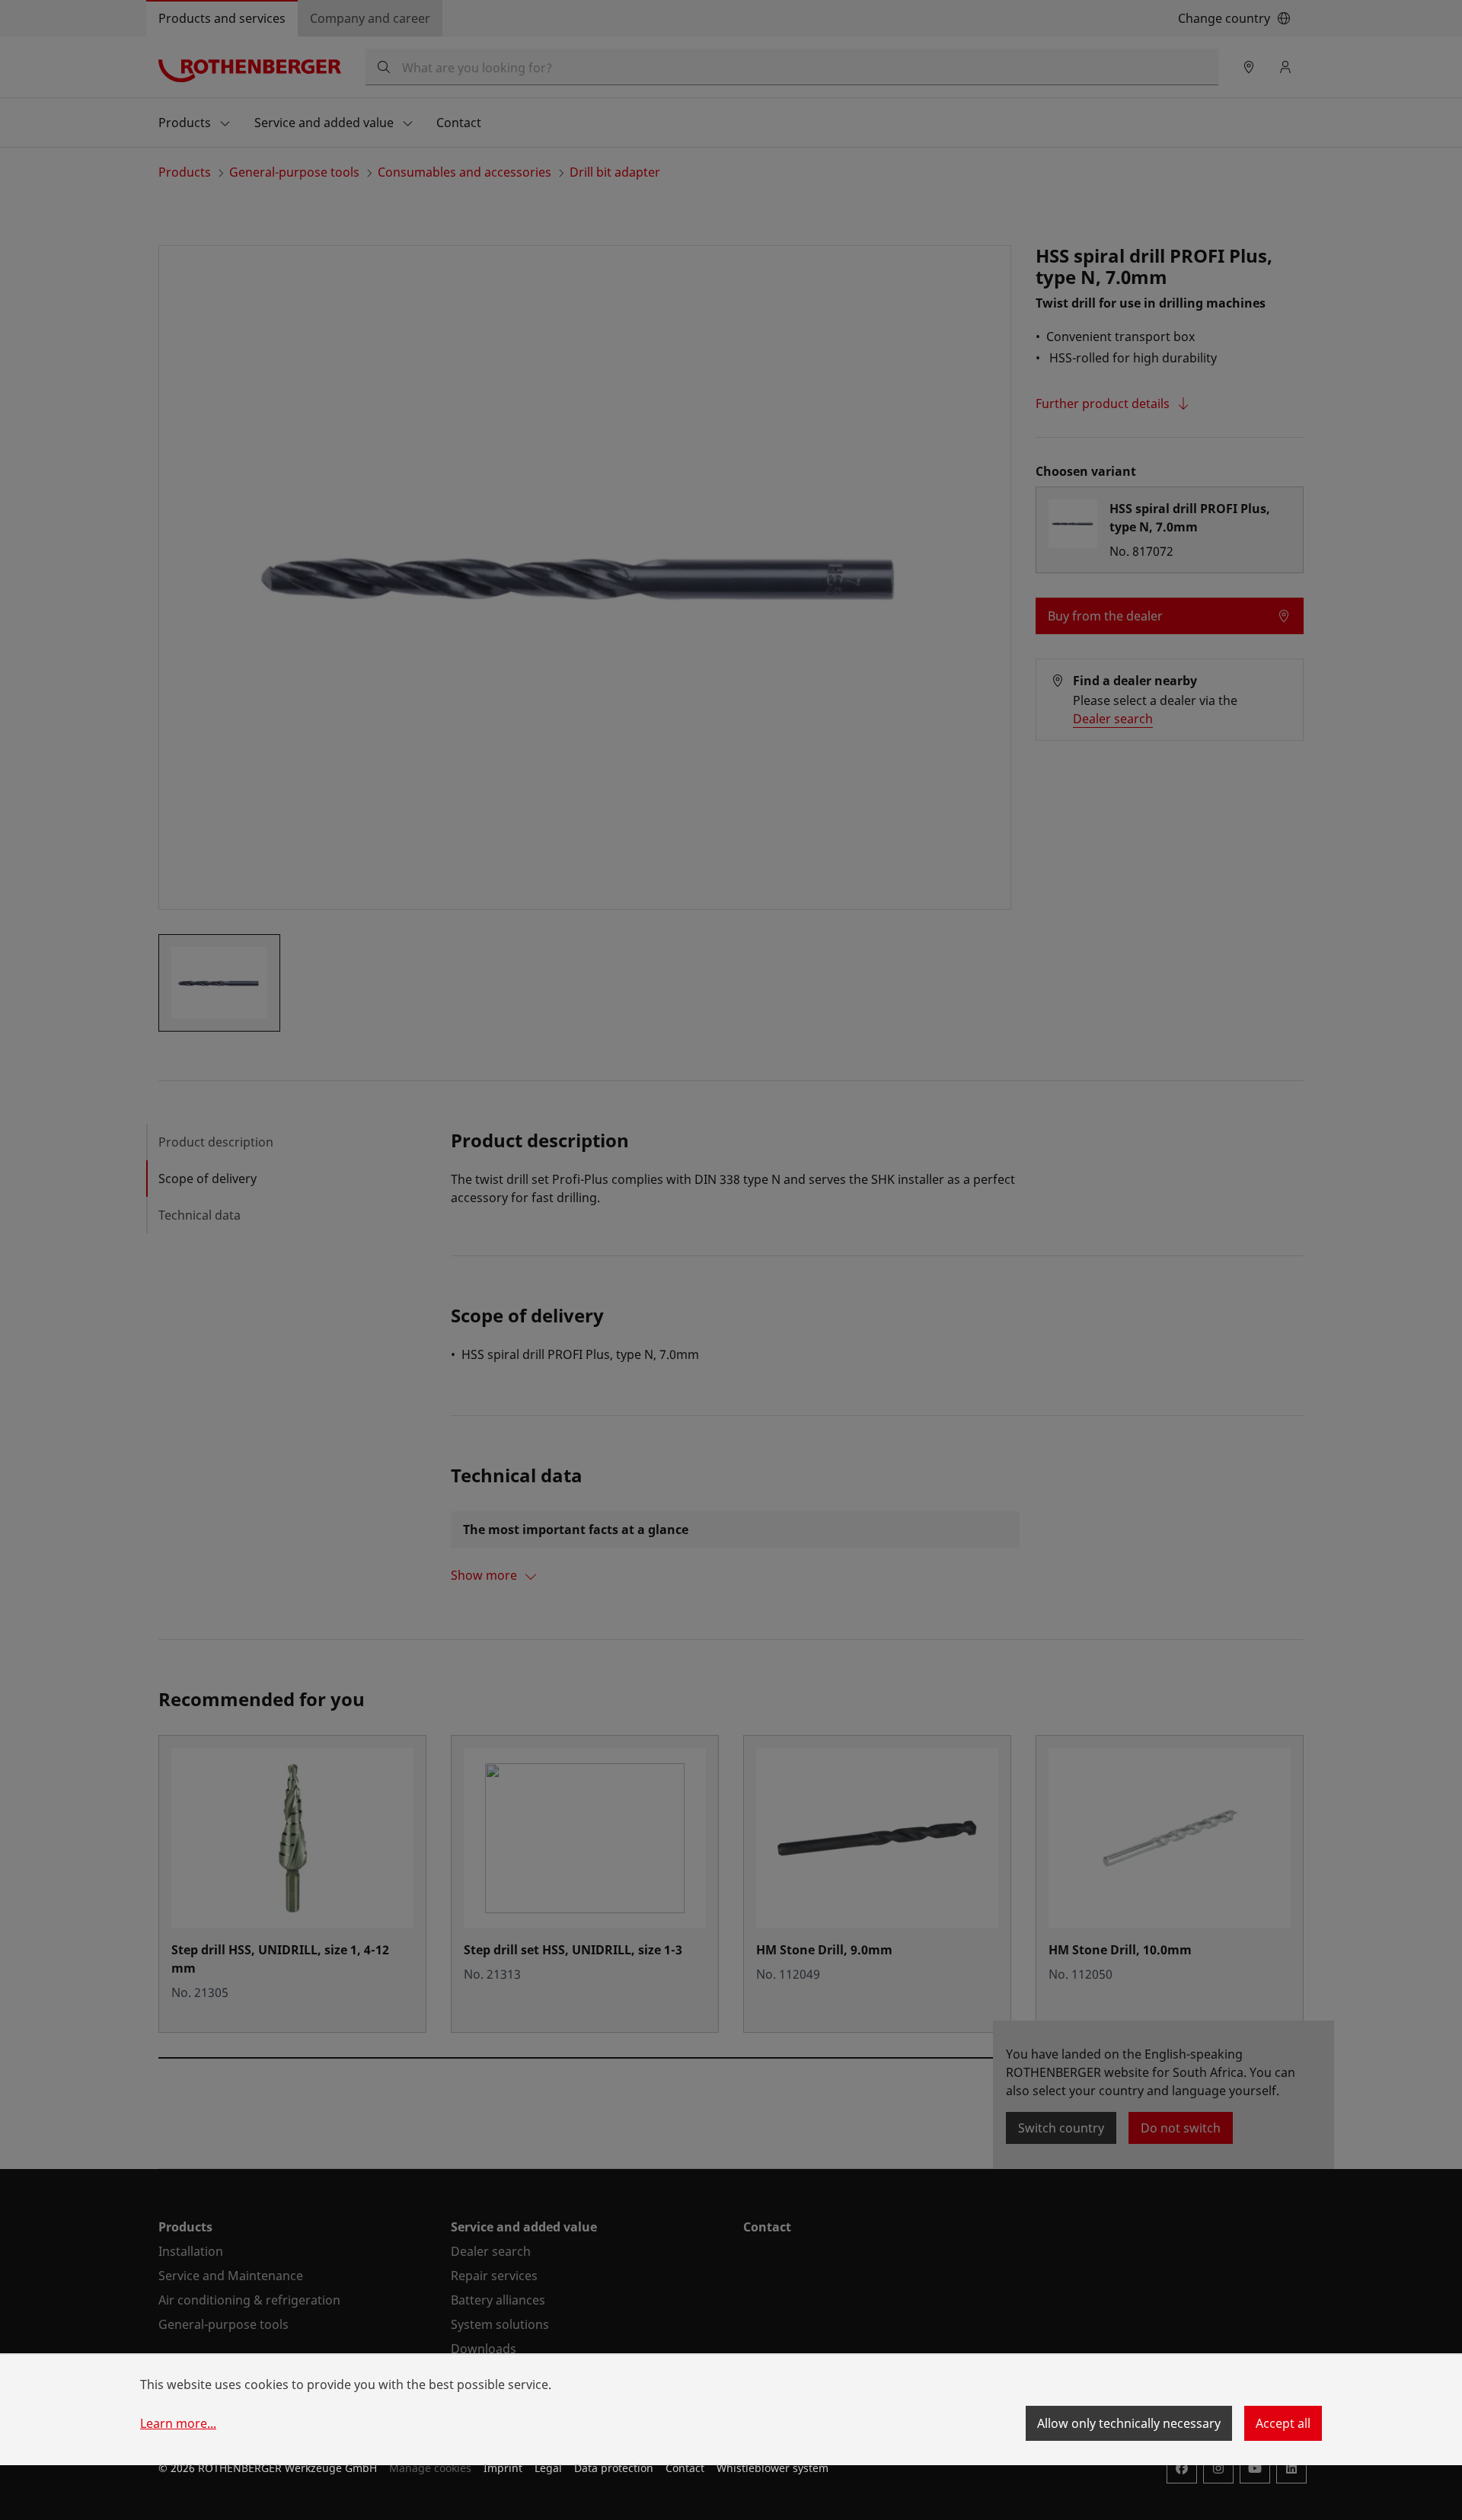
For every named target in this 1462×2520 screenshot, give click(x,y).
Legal (548, 2468)
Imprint (503, 2468)
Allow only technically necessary (1129, 2423)
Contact (685, 2468)
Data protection (614, 2468)
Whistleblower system (772, 2468)
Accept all (1283, 2423)
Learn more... (178, 2423)
